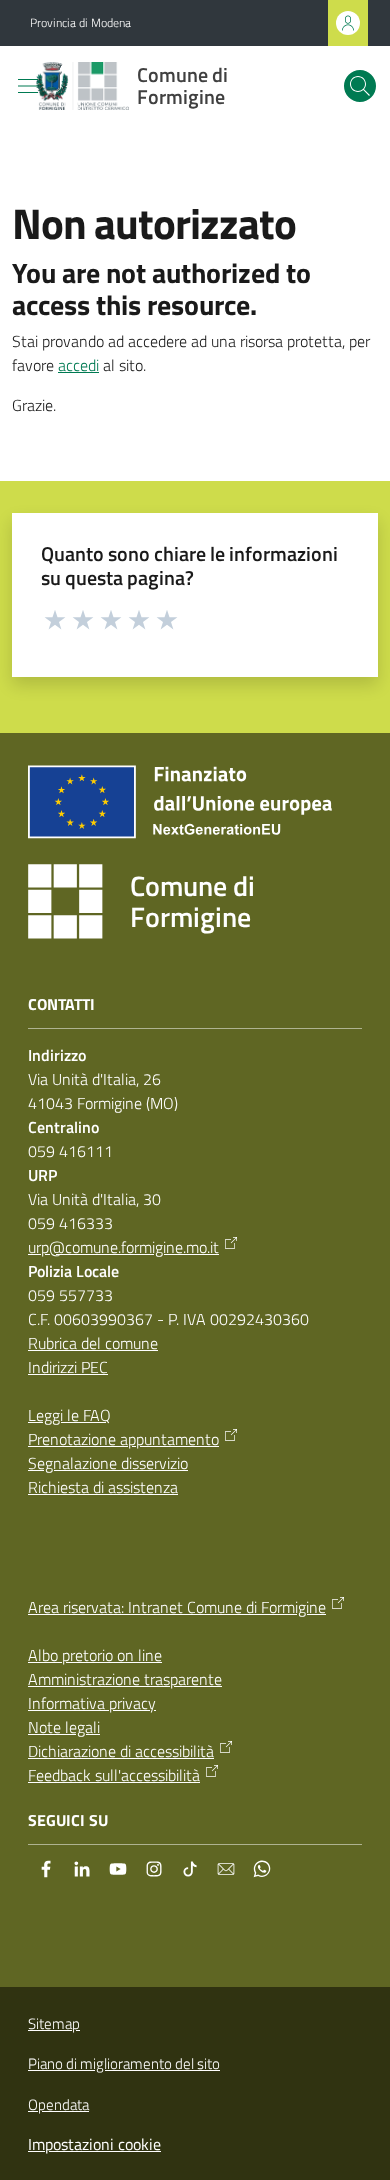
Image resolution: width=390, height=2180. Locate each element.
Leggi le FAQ (69, 1415)
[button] (360, 86)
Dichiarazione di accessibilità (121, 1751)
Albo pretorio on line (95, 1655)
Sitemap (54, 2023)
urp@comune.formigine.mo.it (123, 1247)
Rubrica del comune (93, 1343)
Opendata (58, 2104)
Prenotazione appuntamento (123, 1439)
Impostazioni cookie (94, 2144)
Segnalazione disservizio (108, 1463)
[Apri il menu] (28, 86)
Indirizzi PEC (68, 1367)
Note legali (64, 1727)
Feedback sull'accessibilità (114, 1775)
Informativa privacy (92, 1703)
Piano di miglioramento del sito (124, 2063)
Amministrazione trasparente (125, 1679)
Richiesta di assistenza (103, 1487)
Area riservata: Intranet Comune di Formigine (177, 1607)
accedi (78, 365)
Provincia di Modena (80, 23)
